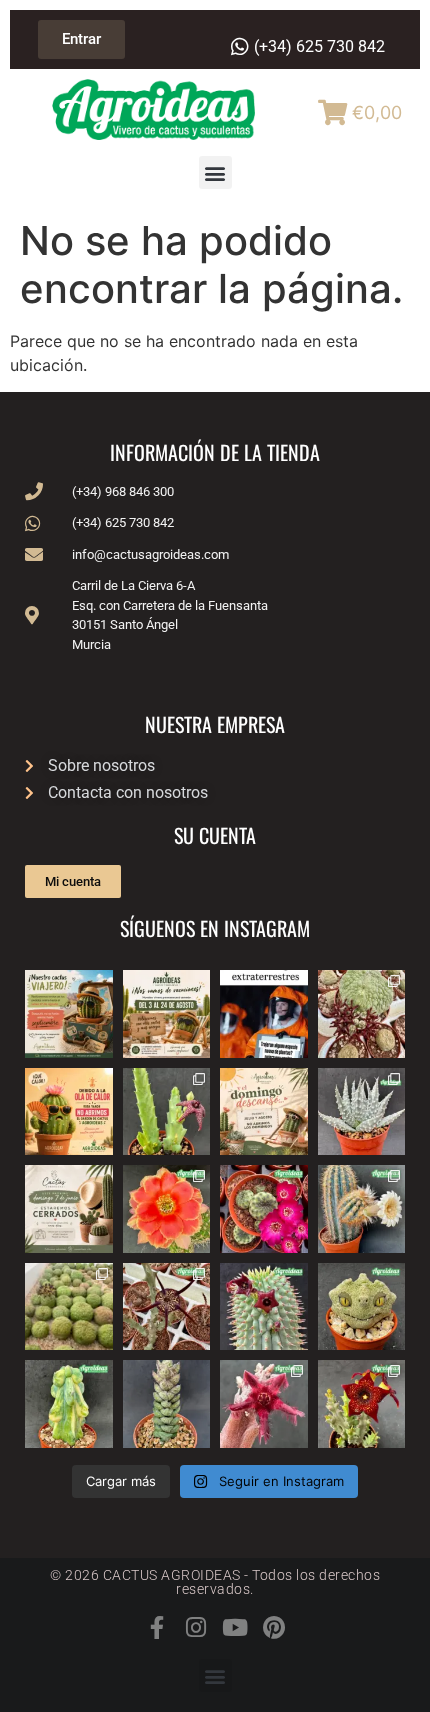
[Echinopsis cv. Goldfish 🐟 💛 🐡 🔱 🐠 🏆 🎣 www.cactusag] (167, 1209)
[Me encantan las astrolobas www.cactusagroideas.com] (167, 1404)
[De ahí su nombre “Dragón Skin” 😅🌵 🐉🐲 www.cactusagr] (362, 1307)
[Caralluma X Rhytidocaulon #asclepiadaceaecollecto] (264, 1404)
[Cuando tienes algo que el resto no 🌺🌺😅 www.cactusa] (69, 1307)
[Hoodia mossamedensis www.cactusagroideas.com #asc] (264, 1307)
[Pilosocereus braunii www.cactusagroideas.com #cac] (362, 1209)
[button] (215, 172)
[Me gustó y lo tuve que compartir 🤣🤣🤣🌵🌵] (264, 1014)
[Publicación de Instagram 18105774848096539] (69, 1209)
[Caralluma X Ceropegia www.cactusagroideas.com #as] (167, 1307)
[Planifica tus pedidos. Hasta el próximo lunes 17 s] (69, 1014)
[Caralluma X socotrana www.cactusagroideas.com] (362, 1404)
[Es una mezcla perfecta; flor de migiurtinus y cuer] (362, 1014)
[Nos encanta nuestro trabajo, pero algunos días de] (167, 1014)
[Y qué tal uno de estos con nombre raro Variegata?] (69, 1404)
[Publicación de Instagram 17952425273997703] (69, 1112)
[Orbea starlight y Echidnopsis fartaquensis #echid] (167, 1112)
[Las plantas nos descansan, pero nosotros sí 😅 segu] (264, 1112)
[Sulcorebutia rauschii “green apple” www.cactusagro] (264, 1209)
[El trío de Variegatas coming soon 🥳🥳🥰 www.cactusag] (362, 1112)
